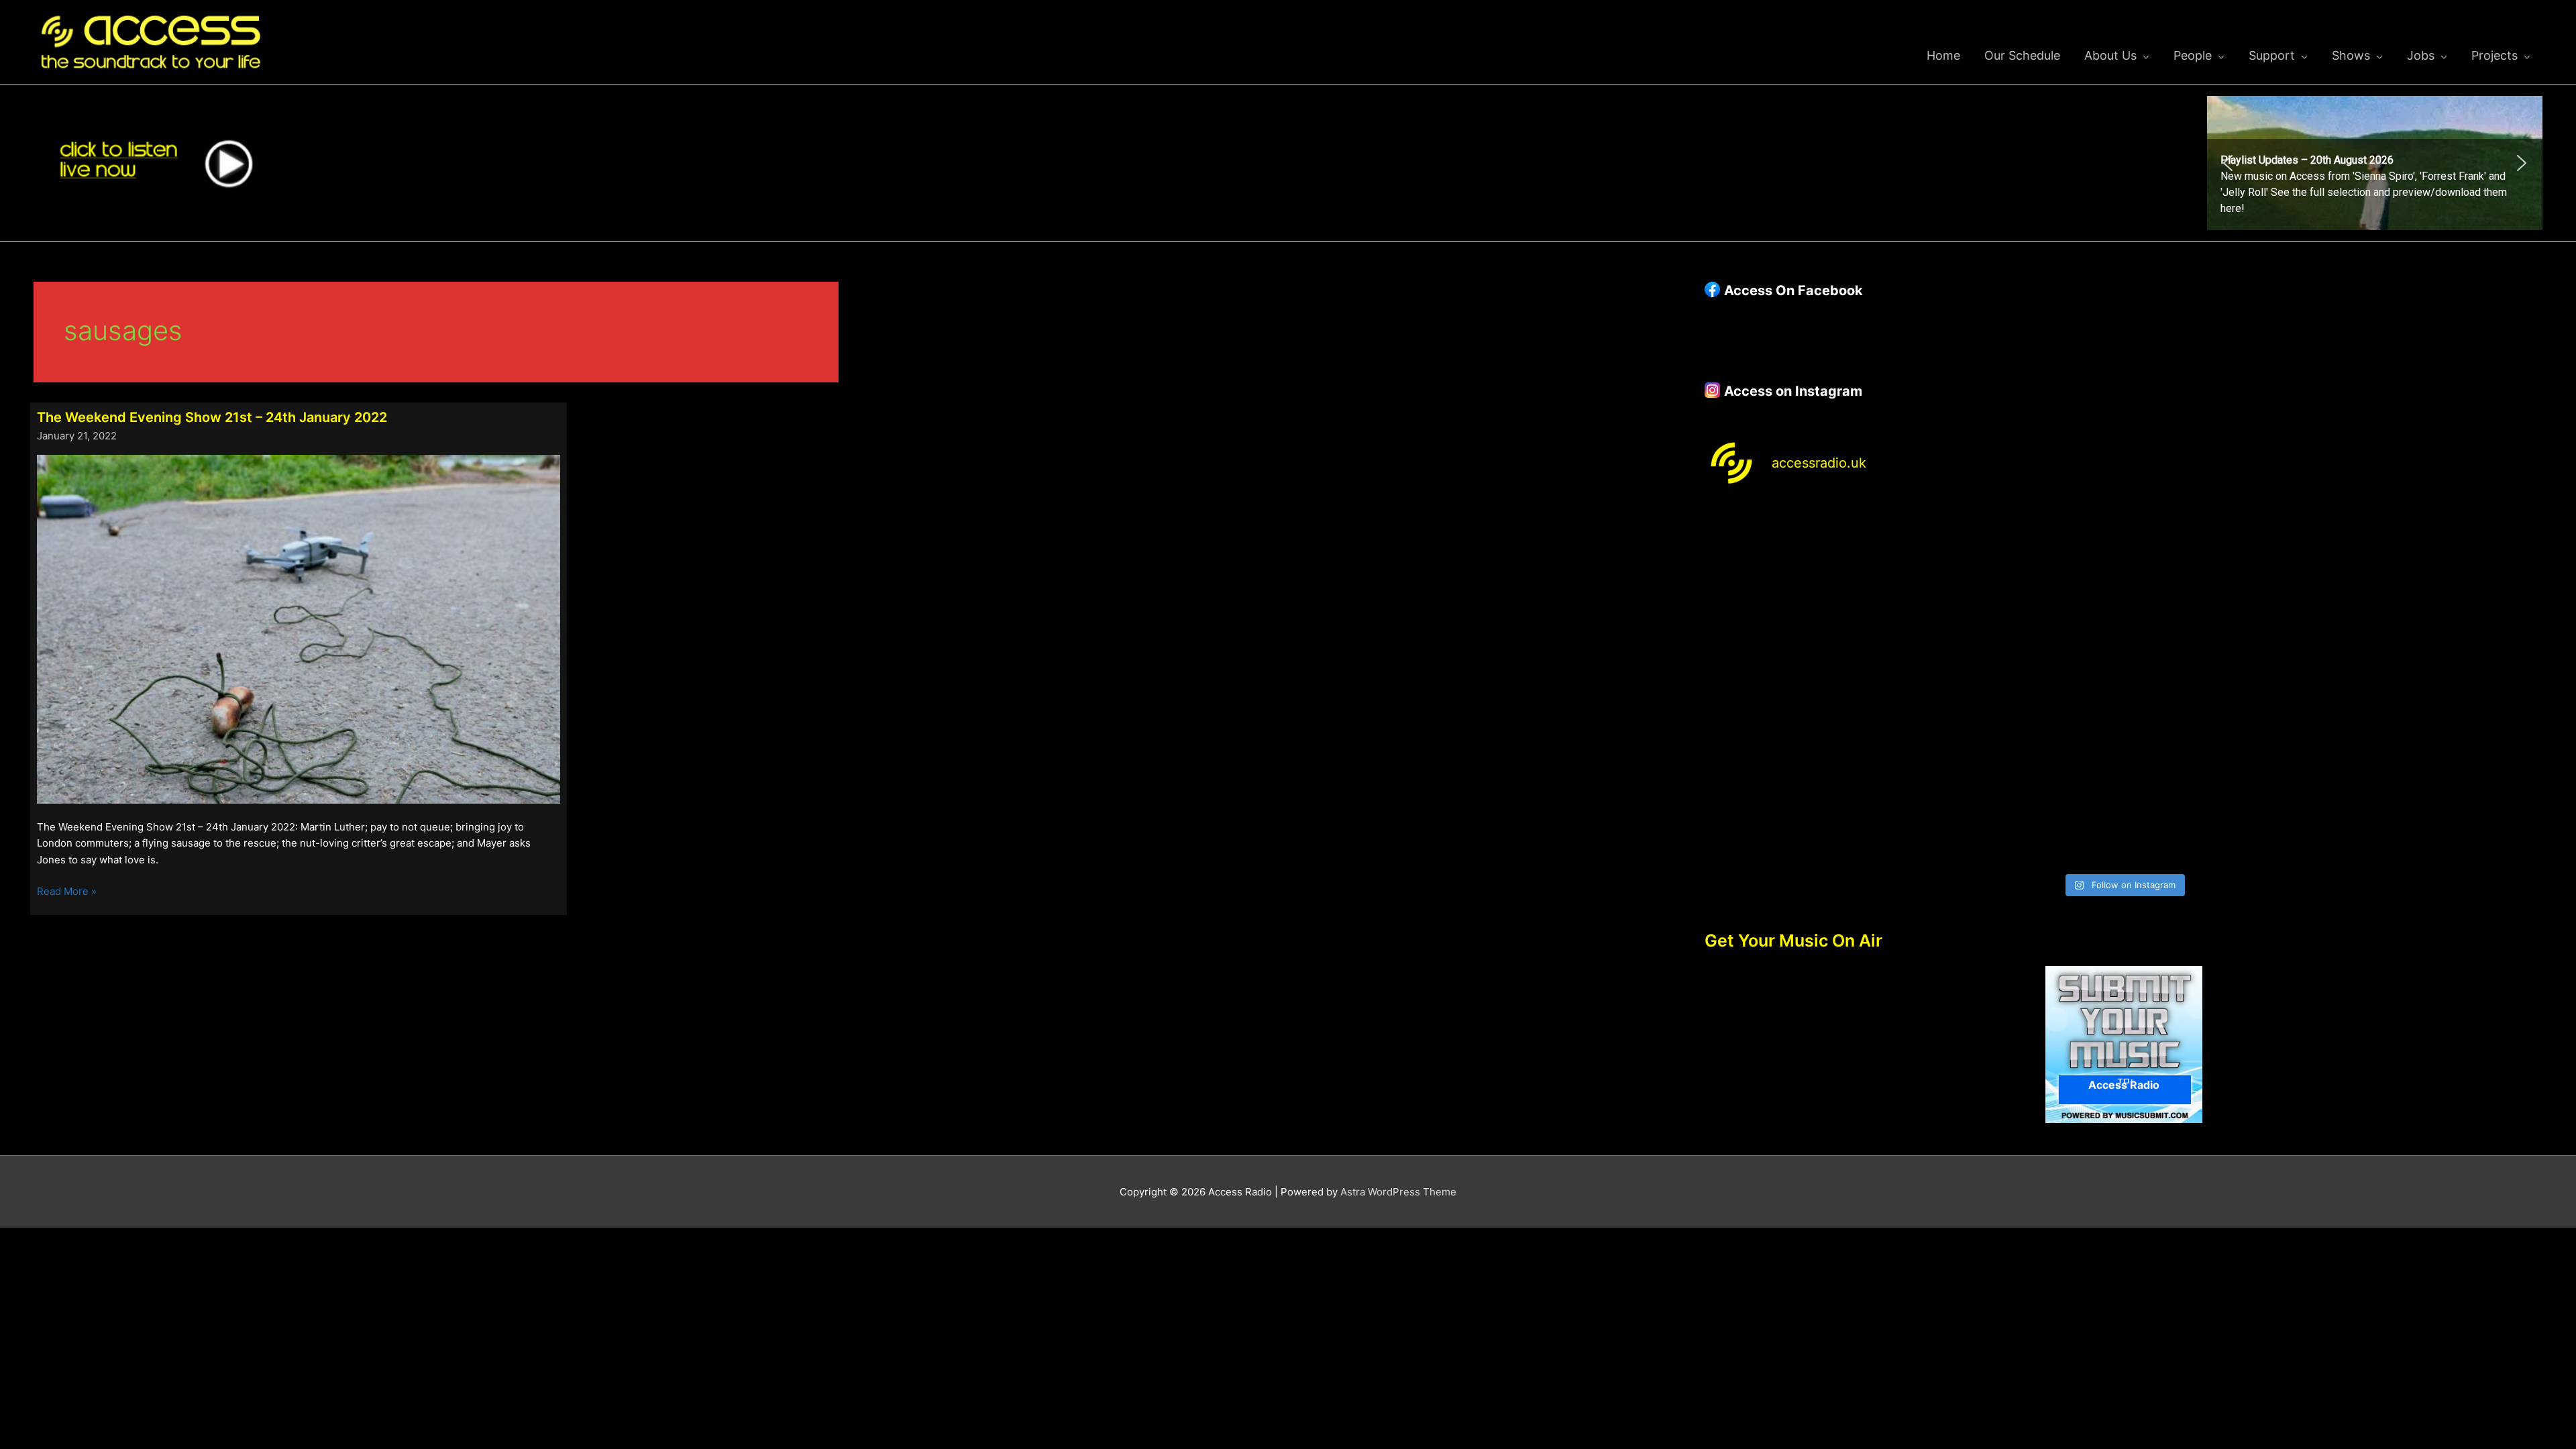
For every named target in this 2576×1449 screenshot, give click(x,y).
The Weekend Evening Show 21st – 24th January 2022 (212, 417)
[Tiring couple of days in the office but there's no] (2018, 805)
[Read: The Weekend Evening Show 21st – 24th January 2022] (299, 628)
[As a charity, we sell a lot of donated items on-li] (1807, 805)
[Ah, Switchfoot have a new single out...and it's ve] (1807, 685)
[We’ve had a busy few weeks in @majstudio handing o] (1807, 563)
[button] (2375, 163)
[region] (2375, 163)
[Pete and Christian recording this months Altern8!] (2230, 563)
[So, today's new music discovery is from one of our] (2440, 563)
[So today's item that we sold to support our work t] (2230, 685)
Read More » (67, 892)
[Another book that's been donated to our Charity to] (2018, 685)
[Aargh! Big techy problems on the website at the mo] (2018, 563)
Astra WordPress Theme (1398, 1192)
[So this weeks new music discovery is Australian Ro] (2440, 685)
